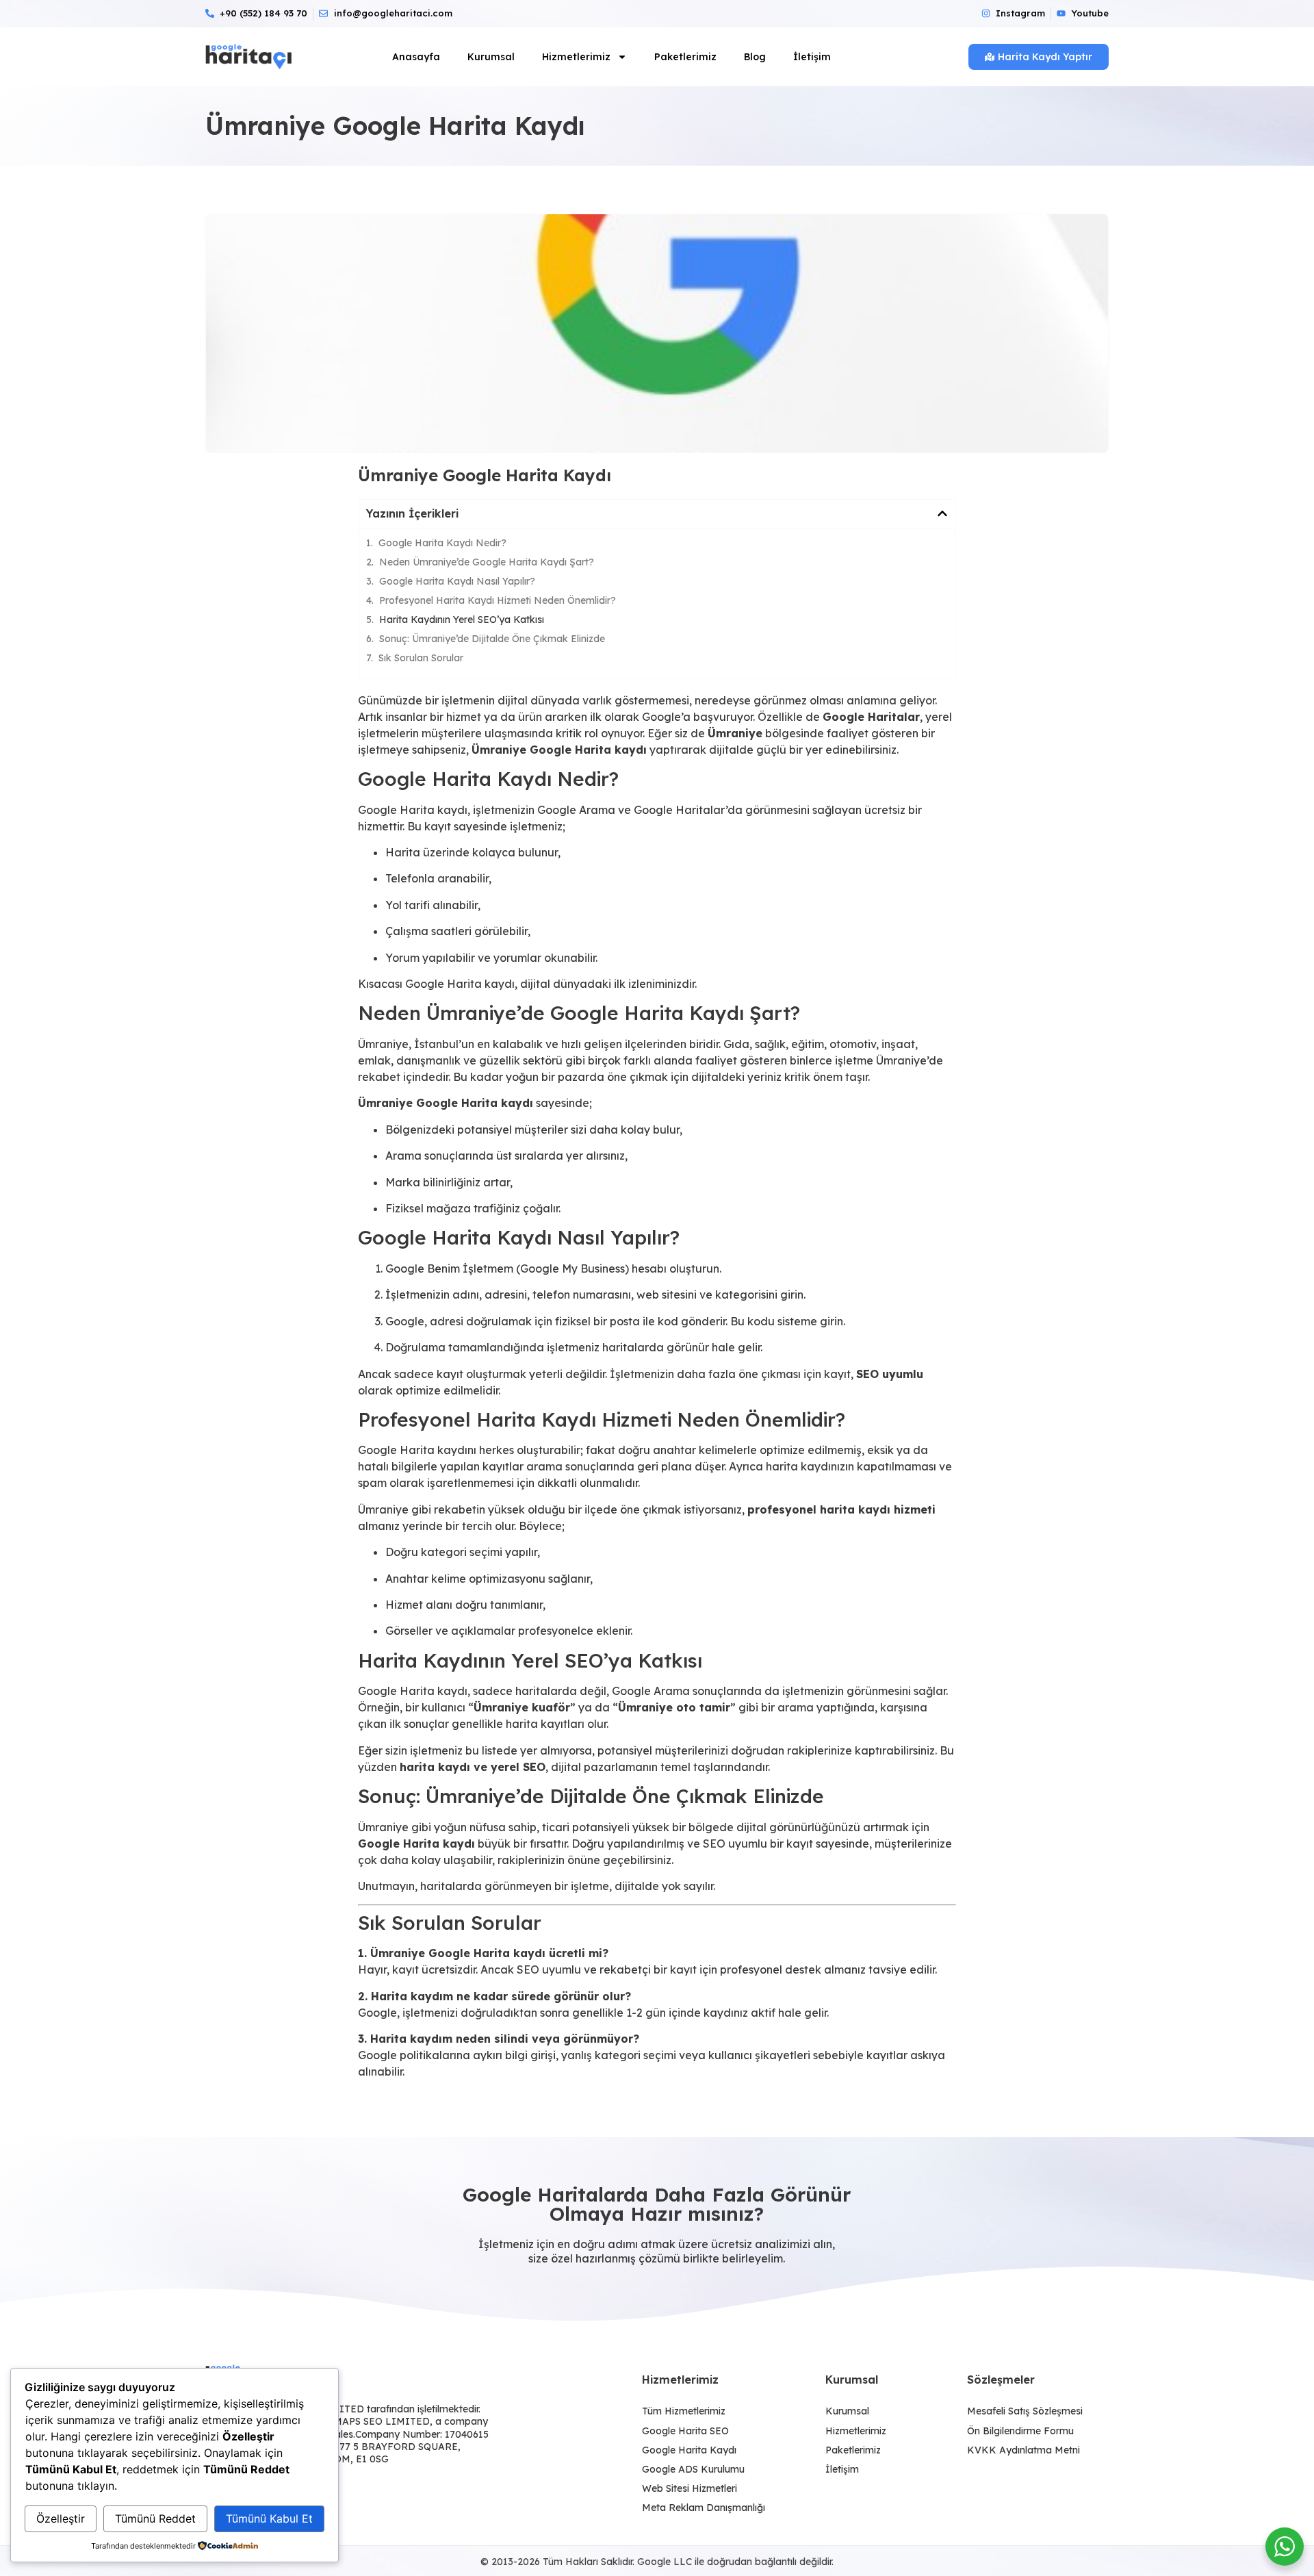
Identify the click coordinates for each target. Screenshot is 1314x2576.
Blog (755, 57)
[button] (942, 513)
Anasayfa (416, 57)
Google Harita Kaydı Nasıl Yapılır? (457, 581)
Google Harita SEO (685, 2431)
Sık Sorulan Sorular (421, 658)
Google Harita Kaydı (689, 2450)
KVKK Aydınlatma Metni (1023, 2450)
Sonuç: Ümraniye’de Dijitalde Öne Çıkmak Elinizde (492, 639)
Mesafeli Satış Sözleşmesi (1025, 2411)
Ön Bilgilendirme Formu (1020, 2431)
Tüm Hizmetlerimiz (684, 2411)
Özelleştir (61, 2518)
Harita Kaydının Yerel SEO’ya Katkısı (462, 620)
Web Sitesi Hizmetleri (690, 2488)
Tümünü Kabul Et (269, 2518)
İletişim (812, 57)
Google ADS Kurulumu (693, 2469)
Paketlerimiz (685, 57)
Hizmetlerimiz (576, 57)
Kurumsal (491, 57)
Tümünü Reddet (155, 2518)
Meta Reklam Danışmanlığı (704, 2508)
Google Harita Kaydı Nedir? (442, 543)
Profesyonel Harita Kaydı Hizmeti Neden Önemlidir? (498, 600)
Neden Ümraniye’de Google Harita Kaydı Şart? (487, 562)
